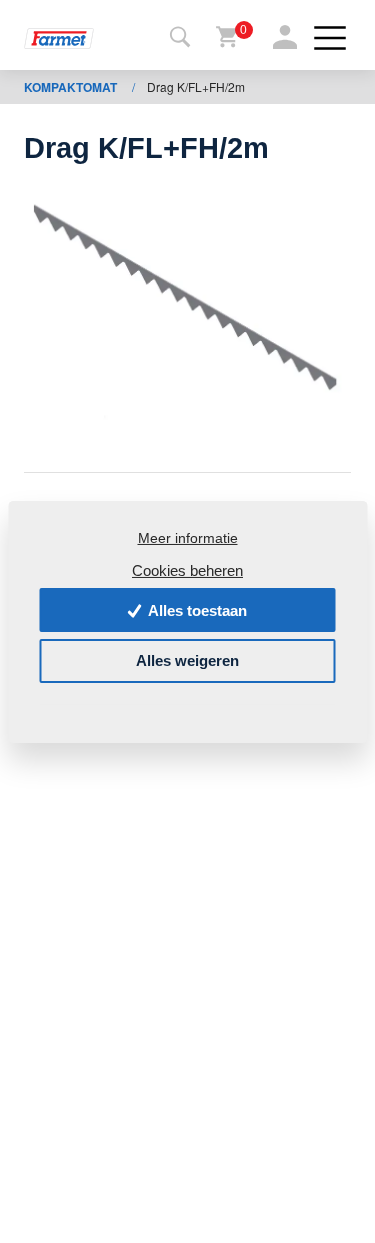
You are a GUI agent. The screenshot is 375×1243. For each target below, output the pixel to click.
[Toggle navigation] (180, 38)
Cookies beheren (187, 569)
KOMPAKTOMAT (72, 87)
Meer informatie (188, 538)
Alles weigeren (187, 660)
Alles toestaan (196, 610)
